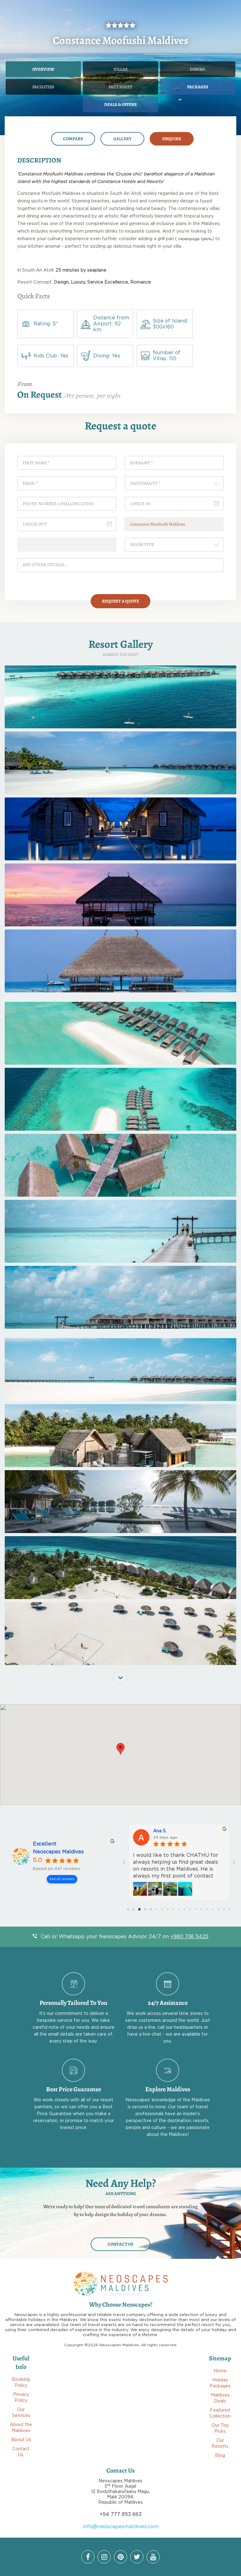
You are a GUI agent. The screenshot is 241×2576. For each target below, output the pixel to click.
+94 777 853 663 (120, 2514)
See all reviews (62, 1879)
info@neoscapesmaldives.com (121, 2527)
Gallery (122, 139)
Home (220, 2371)
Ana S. (160, 1831)
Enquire (172, 139)
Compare (73, 139)
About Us (21, 2440)
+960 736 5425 (189, 1937)
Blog (220, 2456)
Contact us (120, 2244)
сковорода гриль (195, 239)
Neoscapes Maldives (58, 1852)
